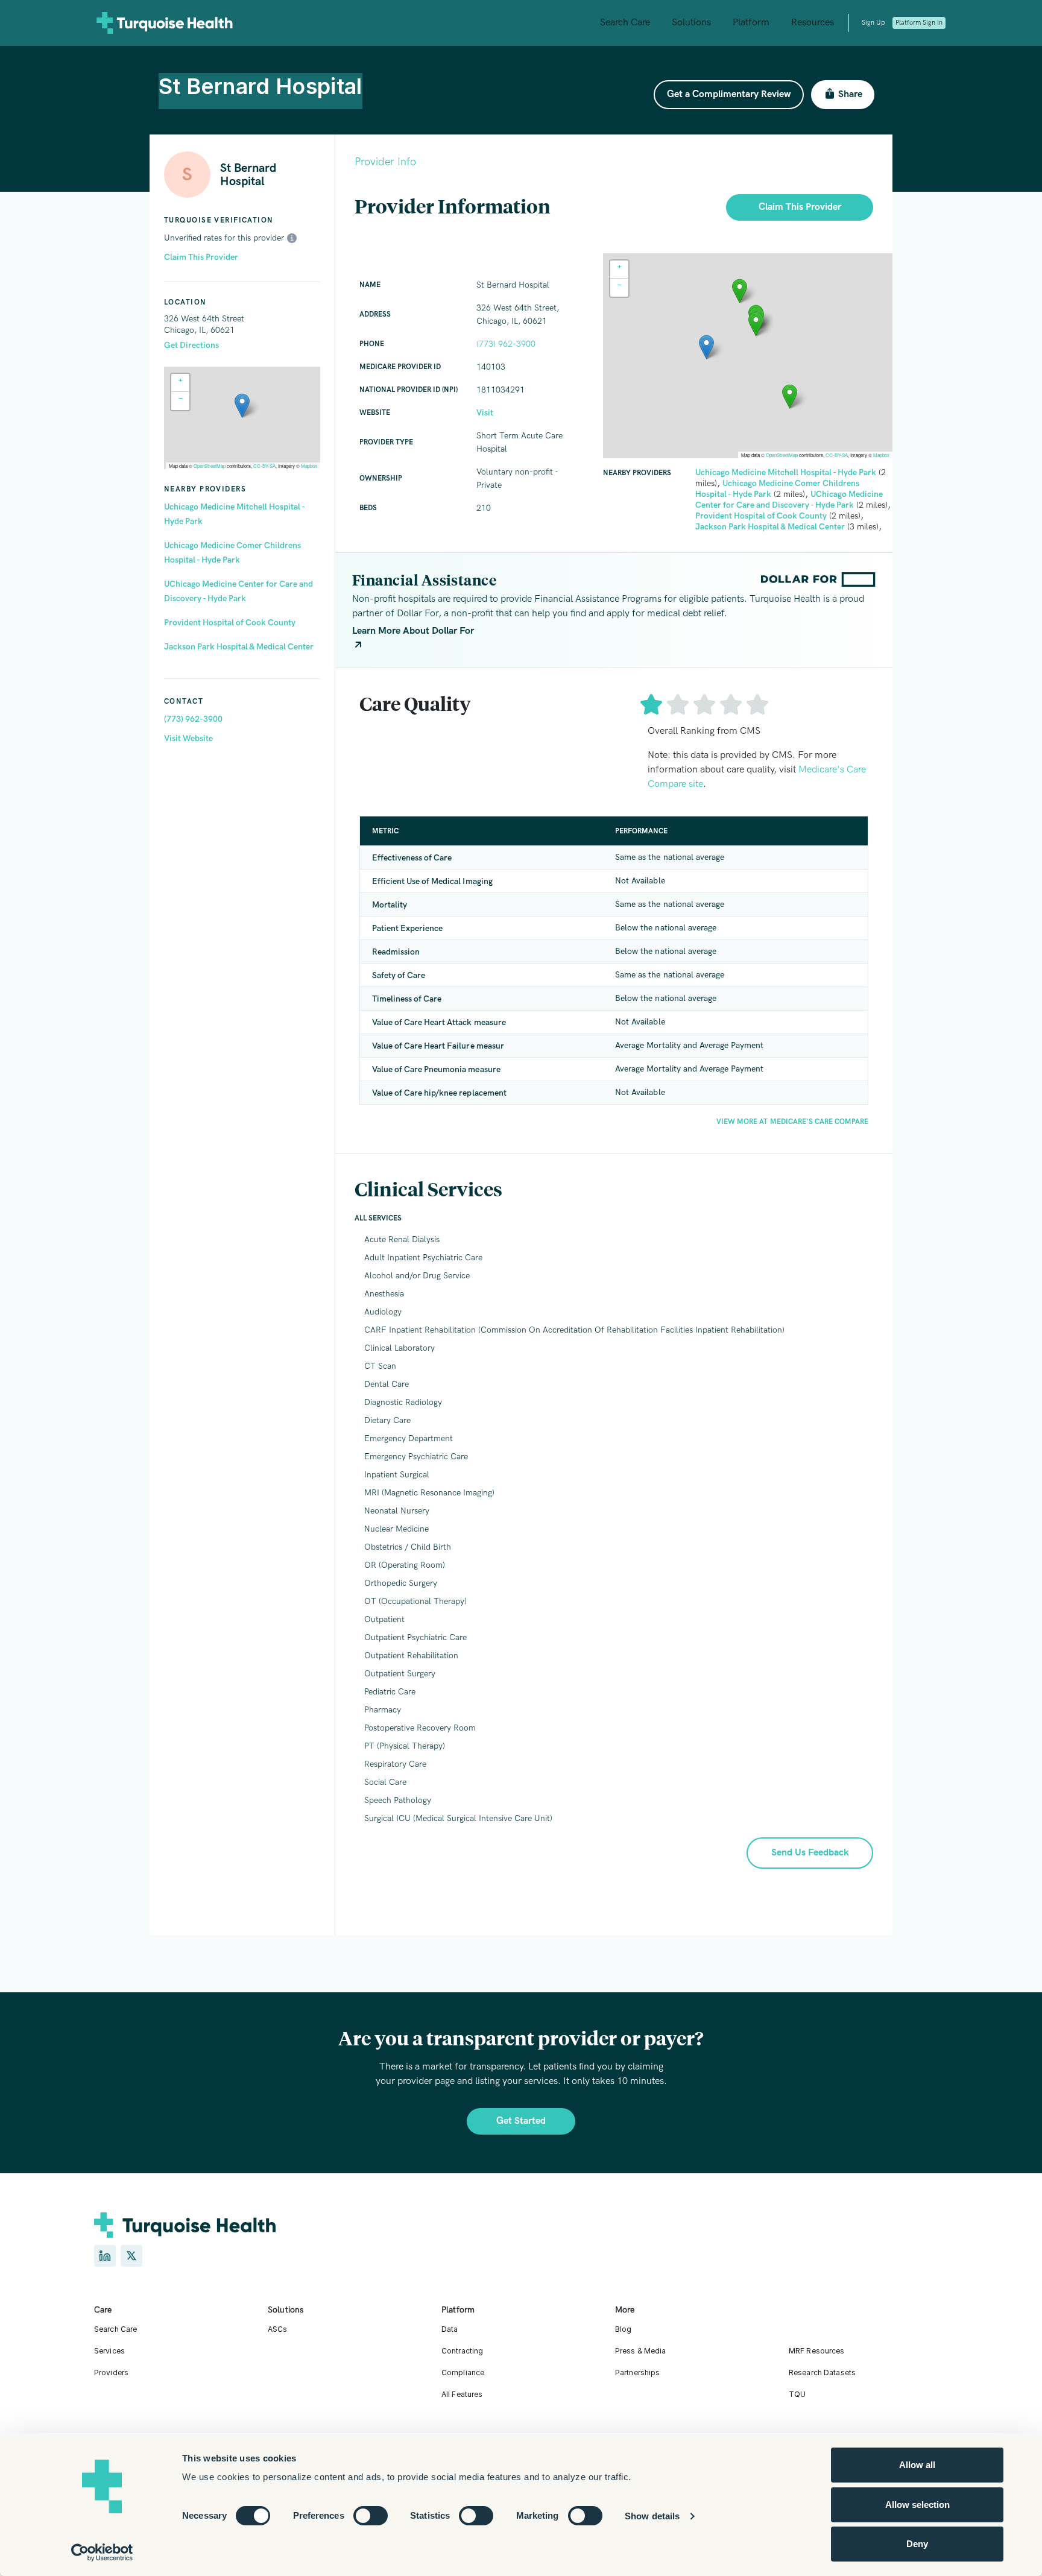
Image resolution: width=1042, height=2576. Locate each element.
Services (109, 2351)
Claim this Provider (800, 207)
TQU (797, 2394)
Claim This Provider (201, 257)
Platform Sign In (919, 23)
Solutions (691, 23)
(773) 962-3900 (193, 719)
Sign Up (873, 23)
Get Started (521, 2121)
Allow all (917, 2465)
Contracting (462, 2351)
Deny (917, 2544)
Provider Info (385, 162)
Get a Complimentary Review (729, 94)
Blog (623, 2329)
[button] (242, 406)
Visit (485, 413)
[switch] (371, 2516)
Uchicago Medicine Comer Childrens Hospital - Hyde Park (232, 553)
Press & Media (641, 2351)
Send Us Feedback (810, 1853)
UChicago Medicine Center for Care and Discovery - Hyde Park (238, 591)
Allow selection (917, 2505)
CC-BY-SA (264, 466)
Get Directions (191, 345)
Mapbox (309, 466)
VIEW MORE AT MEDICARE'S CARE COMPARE (792, 1122)
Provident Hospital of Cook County (230, 623)
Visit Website (188, 738)
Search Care (625, 23)
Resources (813, 23)
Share (850, 94)
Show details (652, 2516)
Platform (751, 23)
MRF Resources (817, 2351)
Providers (111, 2372)
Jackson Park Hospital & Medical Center (239, 647)
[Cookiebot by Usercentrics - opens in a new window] (102, 2552)
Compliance (463, 2372)
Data (450, 2329)
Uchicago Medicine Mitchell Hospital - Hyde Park (234, 514)
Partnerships (637, 2372)
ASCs (277, 2329)
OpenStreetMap (210, 466)
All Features (462, 2394)
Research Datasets (822, 2372)
